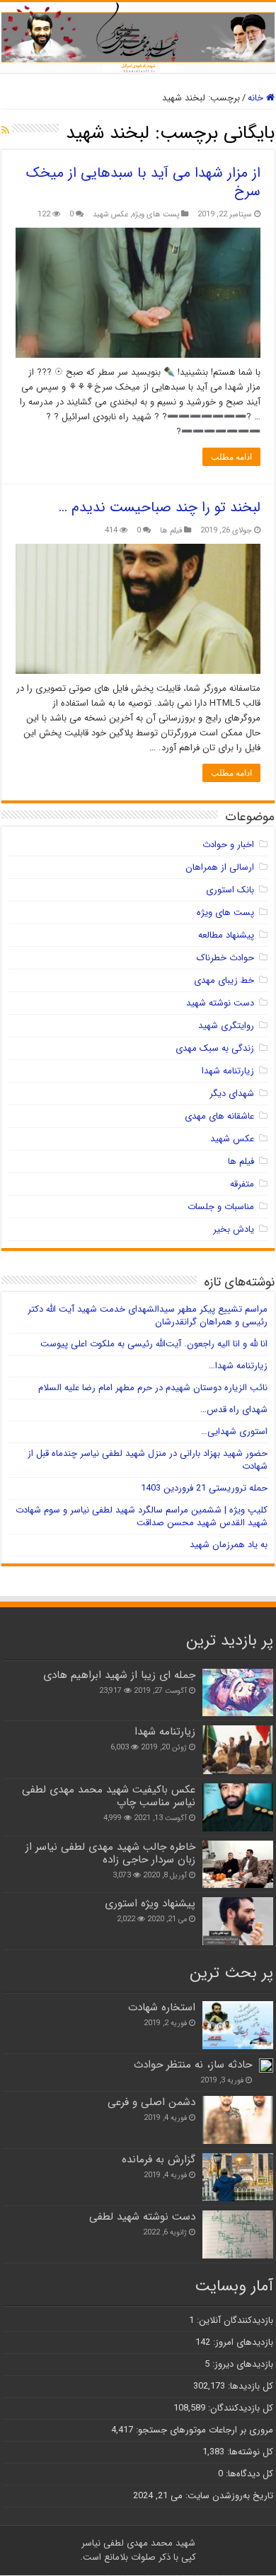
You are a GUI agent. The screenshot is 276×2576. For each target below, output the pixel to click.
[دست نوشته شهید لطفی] (238, 2234)
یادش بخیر (234, 1229)
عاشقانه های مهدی (219, 1116)
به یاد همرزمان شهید (229, 1545)
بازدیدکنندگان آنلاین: (234, 2320)
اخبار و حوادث (228, 845)
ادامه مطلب (231, 457)
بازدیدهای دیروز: (241, 2364)
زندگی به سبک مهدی (215, 1048)
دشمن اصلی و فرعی (151, 2102)
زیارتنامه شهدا (228, 1071)
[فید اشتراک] (5, 131)
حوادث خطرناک (225, 958)
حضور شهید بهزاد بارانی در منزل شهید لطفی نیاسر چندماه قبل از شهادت (148, 1460)
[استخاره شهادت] (238, 2025)
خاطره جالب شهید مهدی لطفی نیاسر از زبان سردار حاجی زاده (110, 1853)
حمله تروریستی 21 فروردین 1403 (204, 1488)
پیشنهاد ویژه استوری (150, 1904)
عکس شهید (110, 214)
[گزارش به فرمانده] (238, 2177)
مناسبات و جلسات (221, 1207)
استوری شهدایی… (234, 1432)
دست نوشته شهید (220, 1003)
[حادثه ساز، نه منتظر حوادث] (266, 2065)
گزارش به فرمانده (159, 2160)
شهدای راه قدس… (234, 1410)
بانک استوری (230, 890)
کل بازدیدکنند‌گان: (239, 2408)
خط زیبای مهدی (224, 980)
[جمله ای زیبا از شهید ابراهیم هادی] (238, 1692)
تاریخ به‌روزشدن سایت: (228, 2496)
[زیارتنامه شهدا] (238, 1749)
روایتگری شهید (226, 1026)
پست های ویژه (156, 214)
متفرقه (242, 1184)
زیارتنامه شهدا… (238, 1366)
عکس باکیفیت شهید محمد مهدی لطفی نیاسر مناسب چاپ (109, 1796)
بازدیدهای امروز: (242, 2342)
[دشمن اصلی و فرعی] (238, 2120)
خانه (257, 98)
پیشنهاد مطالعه (226, 935)
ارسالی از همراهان (220, 867)
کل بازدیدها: (249, 2386)
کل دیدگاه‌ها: (248, 2474)
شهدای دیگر (232, 1094)
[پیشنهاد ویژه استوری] (238, 1921)
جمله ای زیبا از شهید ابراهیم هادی (119, 1675)
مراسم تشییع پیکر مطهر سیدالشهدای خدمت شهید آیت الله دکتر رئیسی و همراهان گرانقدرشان (148, 1316)
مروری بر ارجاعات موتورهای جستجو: (203, 2430)
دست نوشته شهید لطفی (142, 2217)
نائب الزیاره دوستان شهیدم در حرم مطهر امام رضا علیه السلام (153, 1388)
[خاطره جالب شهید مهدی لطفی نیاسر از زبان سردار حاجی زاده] (238, 1864)
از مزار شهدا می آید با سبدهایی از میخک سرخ (143, 182)
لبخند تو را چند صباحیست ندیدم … (160, 507)
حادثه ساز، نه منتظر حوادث (193, 2065)
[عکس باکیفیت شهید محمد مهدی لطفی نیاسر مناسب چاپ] (238, 1807)
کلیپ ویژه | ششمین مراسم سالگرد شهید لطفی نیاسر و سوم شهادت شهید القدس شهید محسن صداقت (142, 1516)
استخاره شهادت (162, 2007)
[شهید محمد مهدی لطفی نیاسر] (138, 37)
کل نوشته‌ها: (249, 2452)
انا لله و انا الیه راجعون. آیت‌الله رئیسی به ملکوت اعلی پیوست (154, 1344)
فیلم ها (171, 530)
